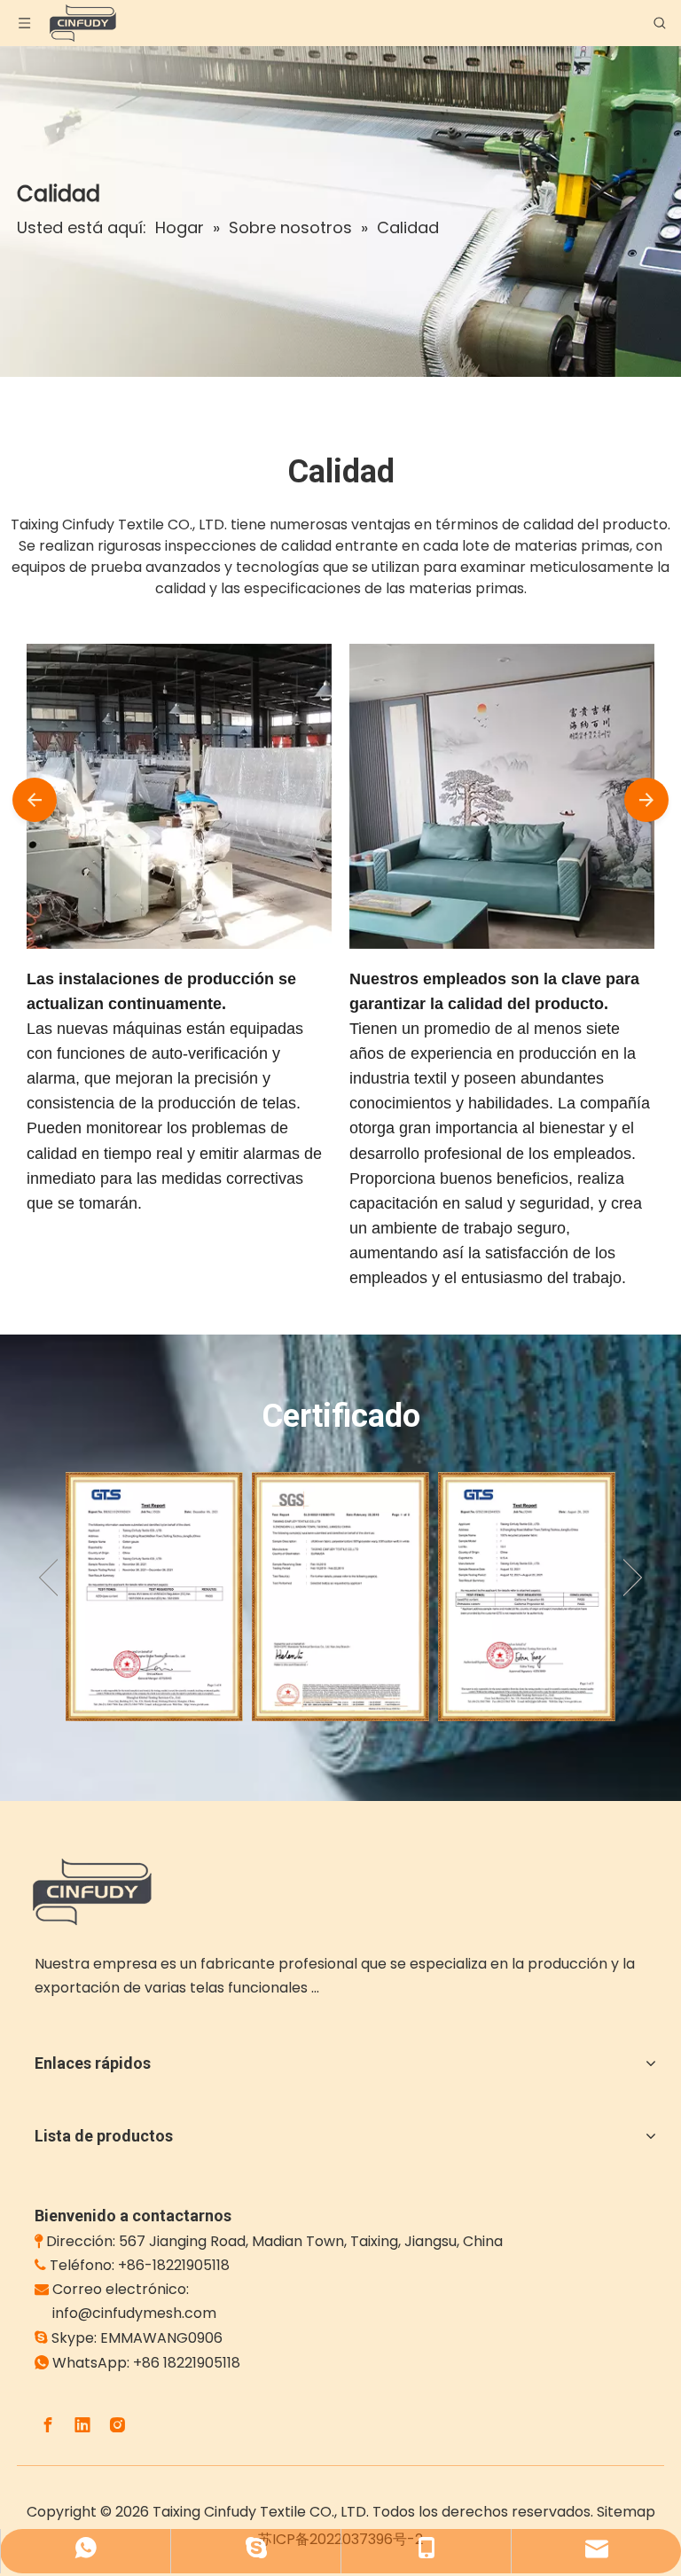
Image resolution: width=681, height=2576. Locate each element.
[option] (154, 1597)
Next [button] (633, 1578)
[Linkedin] (82, 2425)
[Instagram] (117, 2425)
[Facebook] (48, 2425)
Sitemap (626, 2512)
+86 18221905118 (187, 2363)
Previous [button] (48, 1578)
